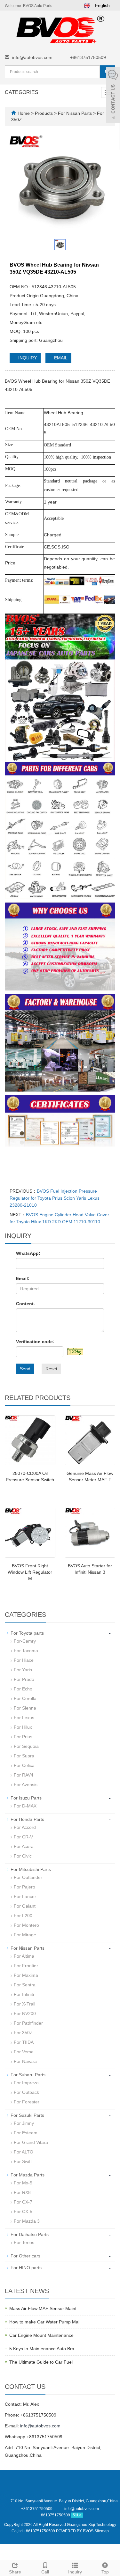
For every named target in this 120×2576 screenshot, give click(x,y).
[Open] (113, 96)
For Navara (25, 2061)
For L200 (23, 1916)
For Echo (23, 1689)
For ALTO (24, 2152)
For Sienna (25, 1708)
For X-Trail (24, 2004)
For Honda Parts (27, 1819)
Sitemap (102, 2531)
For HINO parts (26, 2268)
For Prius (23, 1737)
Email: (23, 1278)
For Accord (25, 1827)
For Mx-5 (23, 2183)
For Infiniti (24, 1994)
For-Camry (25, 1641)
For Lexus (24, 1718)
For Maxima (26, 1975)
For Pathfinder (28, 2023)
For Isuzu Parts (26, 1798)
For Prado (24, 1679)
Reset (51, 1369)
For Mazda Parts (28, 2175)
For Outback (26, 2092)
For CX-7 (23, 2202)
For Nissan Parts (75, 113)
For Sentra (25, 1985)
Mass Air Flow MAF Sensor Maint (43, 2308)
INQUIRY (27, 358)
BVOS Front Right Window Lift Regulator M (30, 1572)
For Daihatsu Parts (30, 2234)
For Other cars (25, 2256)
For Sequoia (26, 1746)
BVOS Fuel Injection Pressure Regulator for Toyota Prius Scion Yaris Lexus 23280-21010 (55, 1198)
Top (105, 2572)
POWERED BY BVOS (75, 2531)
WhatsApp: (28, 1253)
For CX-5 (23, 2212)
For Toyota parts (27, 1633)
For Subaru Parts (28, 2075)
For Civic (23, 1856)
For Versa (24, 2052)
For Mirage (25, 1935)
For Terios (24, 2242)
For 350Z (23, 2033)
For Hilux (23, 1727)
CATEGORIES (22, 92)
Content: (26, 1304)
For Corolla (25, 1698)
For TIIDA (24, 2042)
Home (24, 113)
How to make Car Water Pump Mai (44, 2322)
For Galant (25, 1906)
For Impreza (26, 2083)
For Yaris (23, 1670)
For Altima (24, 1956)
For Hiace (24, 1660)
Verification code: (35, 1342)
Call (45, 2572)
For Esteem (26, 2133)
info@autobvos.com (32, 57)
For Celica (24, 1765)
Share (15, 2572)
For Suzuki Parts (27, 2115)
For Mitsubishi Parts (31, 1869)
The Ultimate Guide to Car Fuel (41, 2362)
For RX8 (22, 2192)
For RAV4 (24, 1775)
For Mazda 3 (27, 2221)
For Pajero (24, 1887)
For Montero (26, 1925)
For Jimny (24, 2123)
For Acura (24, 1846)
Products (44, 113)
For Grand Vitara (31, 2142)
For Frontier (26, 1966)
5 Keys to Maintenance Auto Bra (42, 2349)
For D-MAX (25, 1806)
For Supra (24, 1756)
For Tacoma (26, 1651)
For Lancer (25, 1896)
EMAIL (60, 358)
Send (25, 1369)
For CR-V (23, 1837)
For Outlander (28, 1877)
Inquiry (75, 2572)
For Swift (23, 2161)
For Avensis (26, 1785)
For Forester (27, 2102)
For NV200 (25, 2013)
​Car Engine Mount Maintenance (41, 2335)
